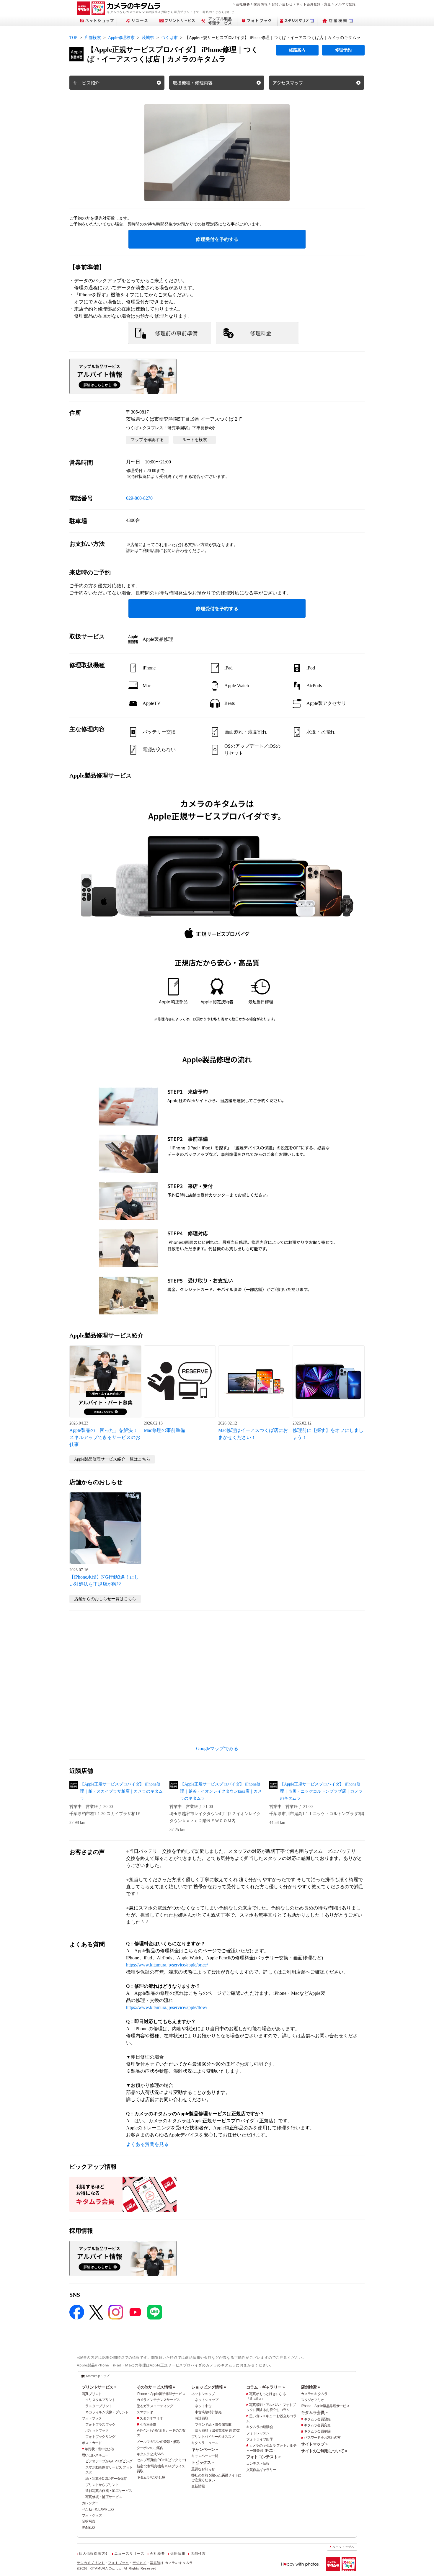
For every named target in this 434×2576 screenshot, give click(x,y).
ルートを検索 (195, 440)
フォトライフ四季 (260, 2439)
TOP (73, 38)
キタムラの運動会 (260, 2427)
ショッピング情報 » (209, 2387)
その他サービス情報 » (156, 2387)
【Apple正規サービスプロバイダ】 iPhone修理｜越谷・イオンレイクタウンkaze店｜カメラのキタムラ (221, 1791)
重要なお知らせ (203, 2469)
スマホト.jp (145, 2412)
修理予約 (343, 50)
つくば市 (169, 38)
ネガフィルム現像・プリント (107, 2412)
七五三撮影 (148, 2425)
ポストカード (92, 2443)
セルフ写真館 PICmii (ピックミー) (161, 2460)
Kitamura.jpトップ (98, 2376)
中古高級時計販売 (208, 2412)
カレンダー (90, 2503)
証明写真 (88, 2521)
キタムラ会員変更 (317, 2425)
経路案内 (297, 50)
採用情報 (261, 4)
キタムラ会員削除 (317, 2431)
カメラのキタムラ (314, 2394)
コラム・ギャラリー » (265, 2387)
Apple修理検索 (121, 38)
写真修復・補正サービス (104, 2497)
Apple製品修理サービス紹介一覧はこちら (112, 1459)
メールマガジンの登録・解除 (158, 2442)
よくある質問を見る (147, 2144)
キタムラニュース (205, 2443)
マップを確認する (147, 440)
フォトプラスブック (100, 2425)
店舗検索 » (310, 2387)
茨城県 (148, 38)
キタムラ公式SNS (150, 2454)
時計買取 (201, 2418)
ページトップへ (343, 2547)
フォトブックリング (100, 2437)
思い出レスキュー (95, 2455)
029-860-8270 (139, 498)
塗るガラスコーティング (155, 2406)
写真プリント (92, 2394)
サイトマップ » (314, 2444)
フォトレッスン (258, 2433)
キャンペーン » (205, 2449)
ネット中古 (203, 2406)
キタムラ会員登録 (317, 2419)
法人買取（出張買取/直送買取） (218, 2430)
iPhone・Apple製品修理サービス (161, 2394)
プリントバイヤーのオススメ (213, 2437)
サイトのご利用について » (324, 2451)
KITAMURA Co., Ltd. (106, 2568)
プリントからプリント (102, 2485)
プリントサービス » (99, 2387)
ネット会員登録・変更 (314, 4)
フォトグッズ (92, 2515)
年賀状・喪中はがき (100, 2449)
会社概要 (243, 4)
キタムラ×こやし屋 (151, 2477)
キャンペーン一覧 (205, 2456)
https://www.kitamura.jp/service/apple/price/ (167, 1965)
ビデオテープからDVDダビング (109, 2461)
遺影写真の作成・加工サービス (109, 2491)
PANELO (88, 2528)
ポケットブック (97, 2430)
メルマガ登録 (345, 4)
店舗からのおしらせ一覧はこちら (105, 1599)
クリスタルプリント (100, 2400)
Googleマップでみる (217, 1748)
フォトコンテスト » (263, 2457)
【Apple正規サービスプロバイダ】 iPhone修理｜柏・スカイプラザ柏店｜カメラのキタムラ (121, 1791)
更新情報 (198, 2486)
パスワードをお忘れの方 (322, 2438)
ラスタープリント (99, 2406)
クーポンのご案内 (150, 2448)
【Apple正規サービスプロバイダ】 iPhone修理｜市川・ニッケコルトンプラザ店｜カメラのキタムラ (321, 1791)
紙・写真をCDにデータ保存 (106, 2479)
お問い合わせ (282, 4)
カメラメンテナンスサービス (158, 2400)
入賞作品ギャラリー (261, 2470)
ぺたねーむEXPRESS (98, 2509)
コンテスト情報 (258, 2464)
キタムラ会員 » (314, 2412)
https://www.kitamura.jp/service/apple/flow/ (167, 2007)
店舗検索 (93, 38)
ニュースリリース (129, 2554)
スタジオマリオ (151, 2418)
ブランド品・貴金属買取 (213, 2425)
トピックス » (203, 2462)
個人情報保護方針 (94, 2554)
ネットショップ (203, 2394)
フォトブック (92, 2418)
